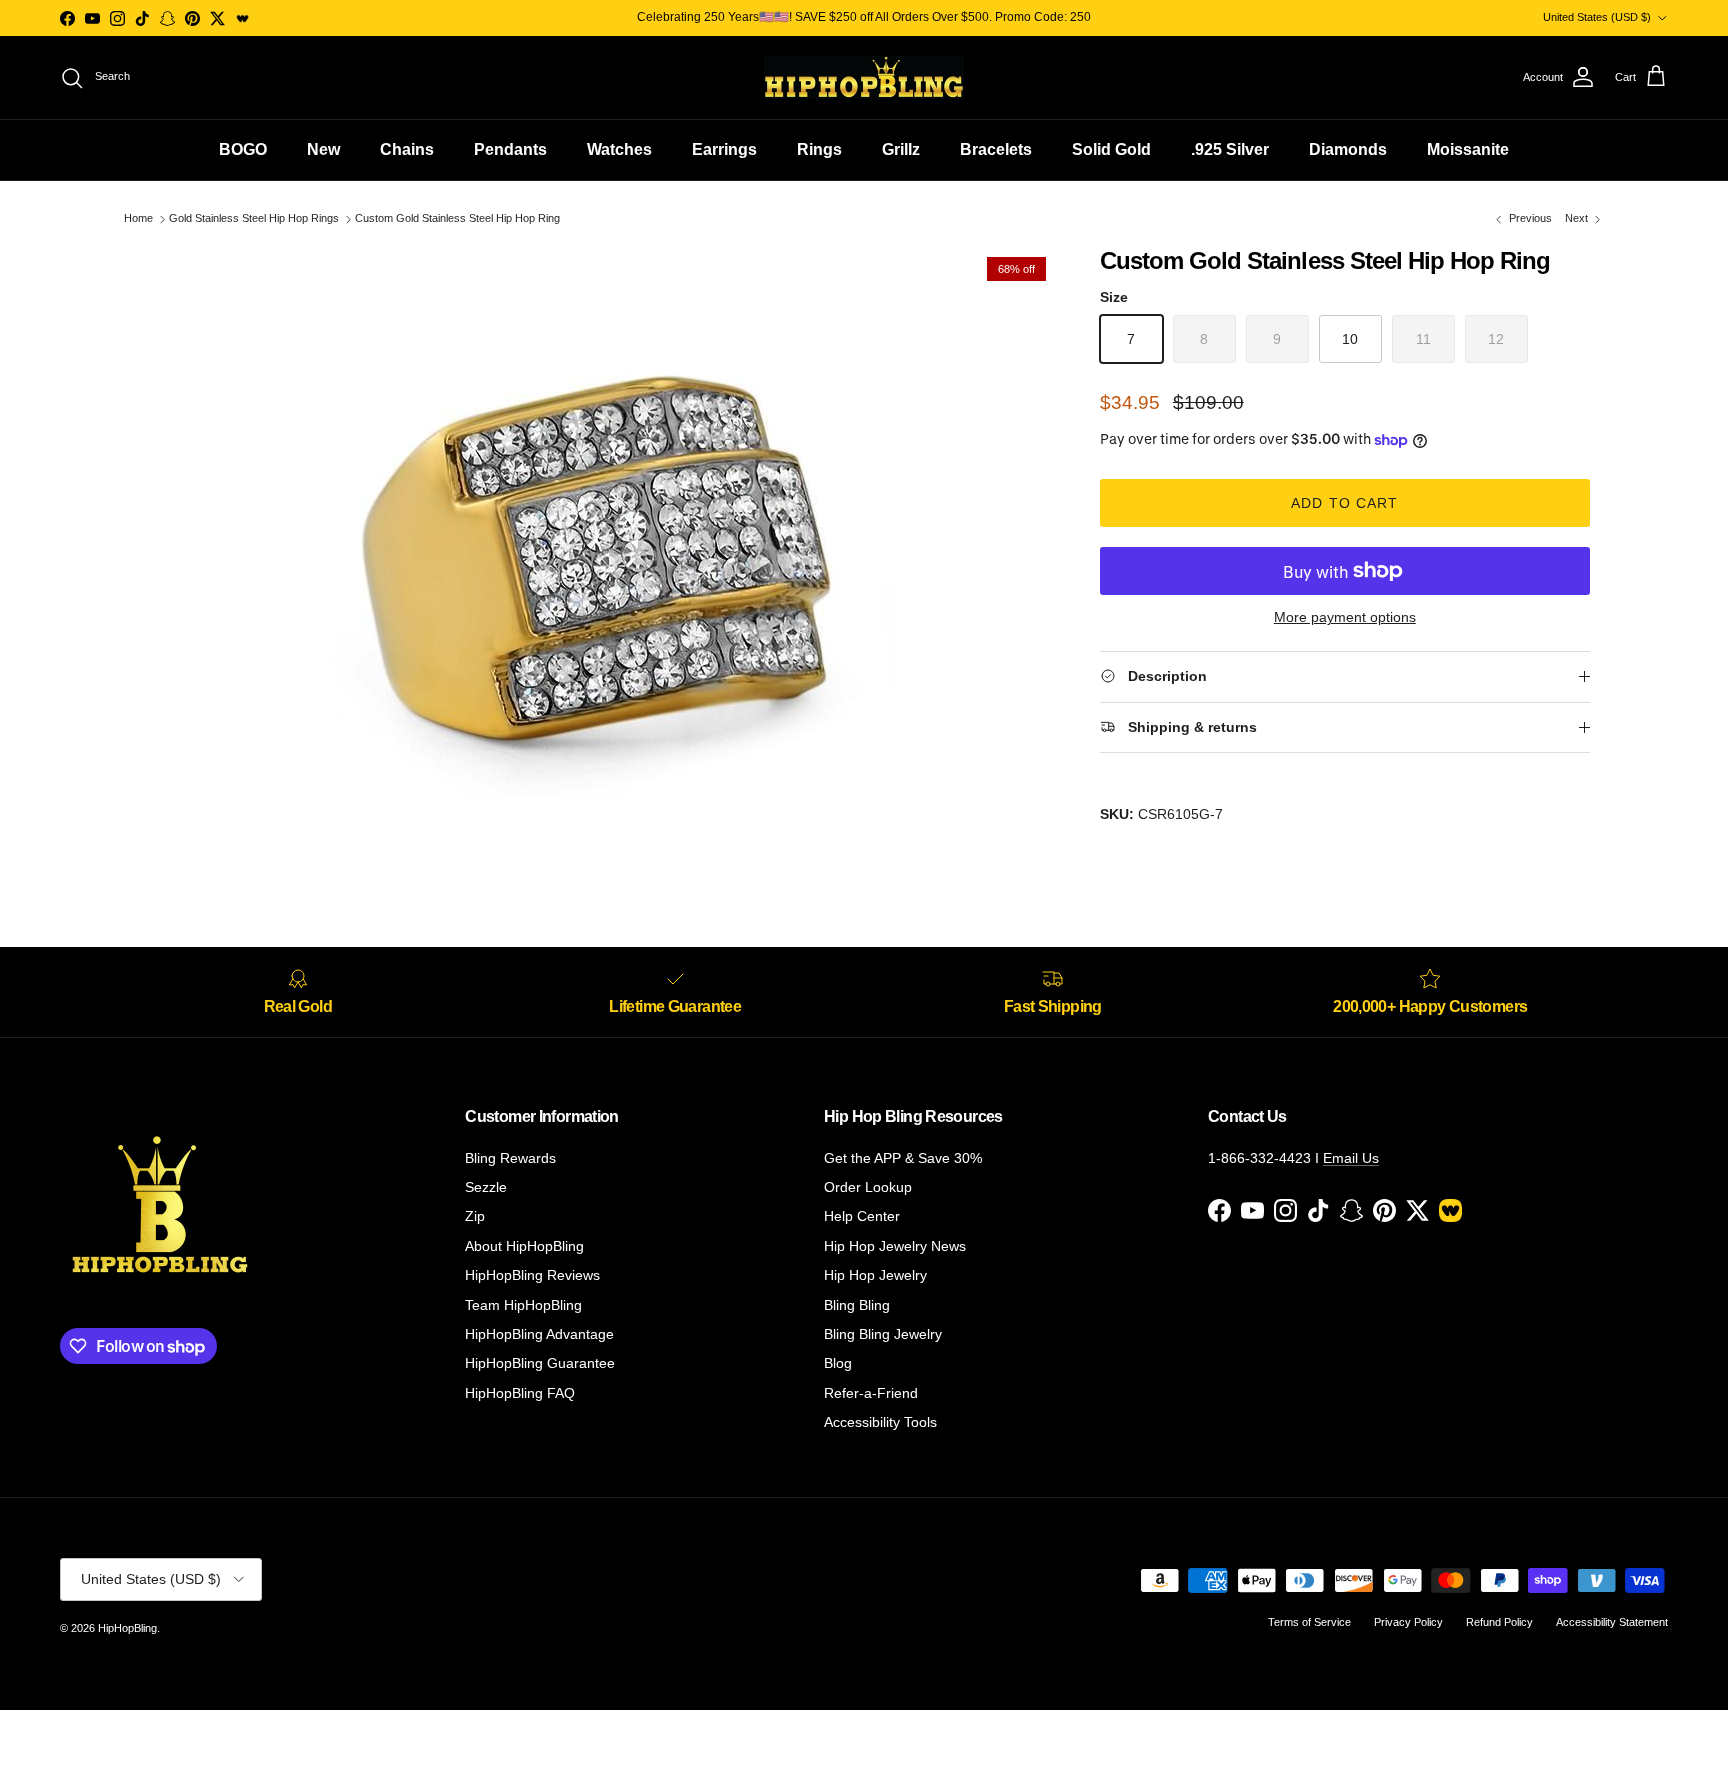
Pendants (510, 149)
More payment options (1345, 617)
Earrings (724, 149)
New (323, 149)
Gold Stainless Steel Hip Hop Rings (254, 219)
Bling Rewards (510, 1158)
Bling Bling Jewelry (883, 1334)
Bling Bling (857, 1305)
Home (138, 219)
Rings (819, 149)
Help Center (862, 1216)
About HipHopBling (524, 1246)
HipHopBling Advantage (539, 1334)
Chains (407, 149)
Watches (619, 149)
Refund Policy (1499, 1622)
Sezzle (486, 1187)
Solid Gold (1111, 149)
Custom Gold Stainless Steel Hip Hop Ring (457, 219)
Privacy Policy (1408, 1622)
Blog (838, 1363)
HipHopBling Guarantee (540, 1363)
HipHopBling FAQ (520, 1393)
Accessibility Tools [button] (880, 1422)
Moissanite (1468, 149)
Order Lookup (868, 1187)
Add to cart (1344, 503)
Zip (475, 1216)
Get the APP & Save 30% (903, 1158)
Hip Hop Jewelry (875, 1275)
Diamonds (1348, 149)
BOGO (243, 149)
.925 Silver (1230, 149)
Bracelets (996, 149)
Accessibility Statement (1612, 1622)
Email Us (1351, 1158)
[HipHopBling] (864, 77)
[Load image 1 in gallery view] (597, 547)
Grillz (901, 149)
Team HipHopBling (523, 1305)
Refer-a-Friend (871, 1393)
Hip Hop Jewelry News (895, 1246)
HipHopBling (127, 1628)
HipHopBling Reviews (532, 1275)
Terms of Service (1309, 1622)
